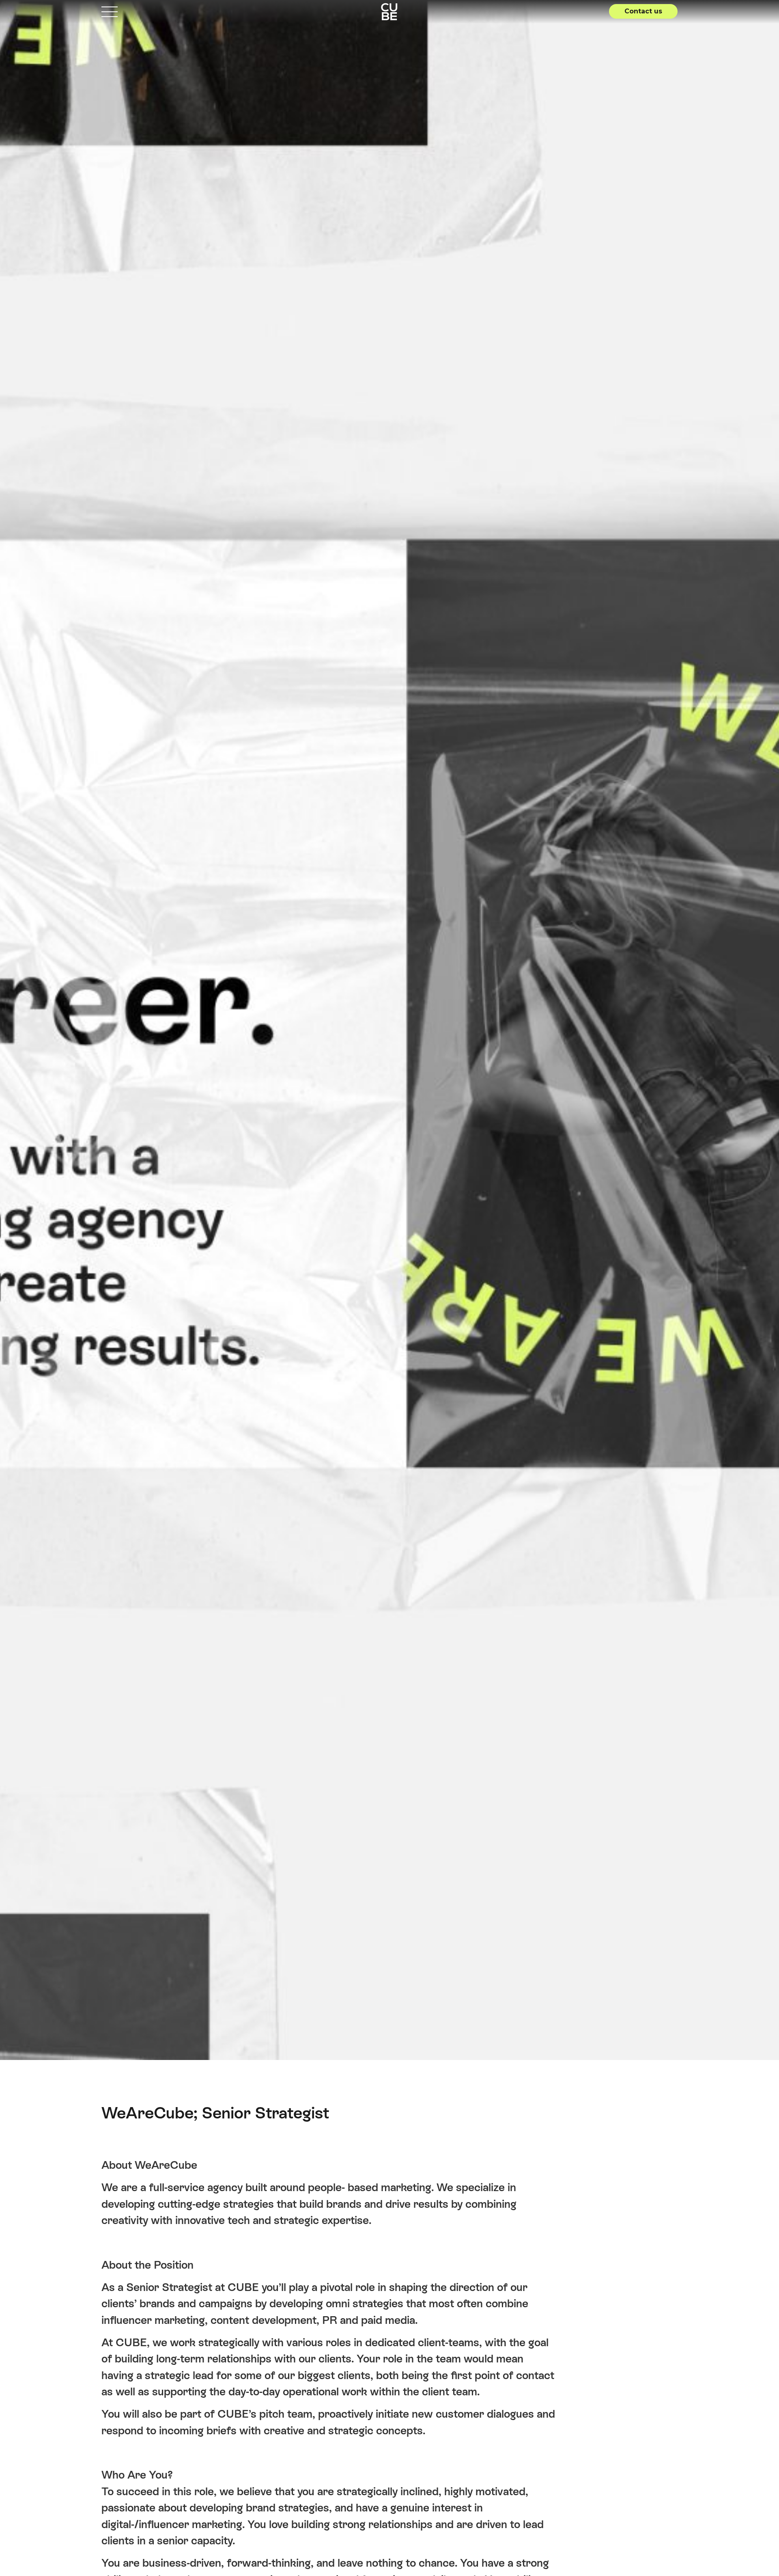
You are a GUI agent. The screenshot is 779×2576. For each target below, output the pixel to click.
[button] (643, 11)
